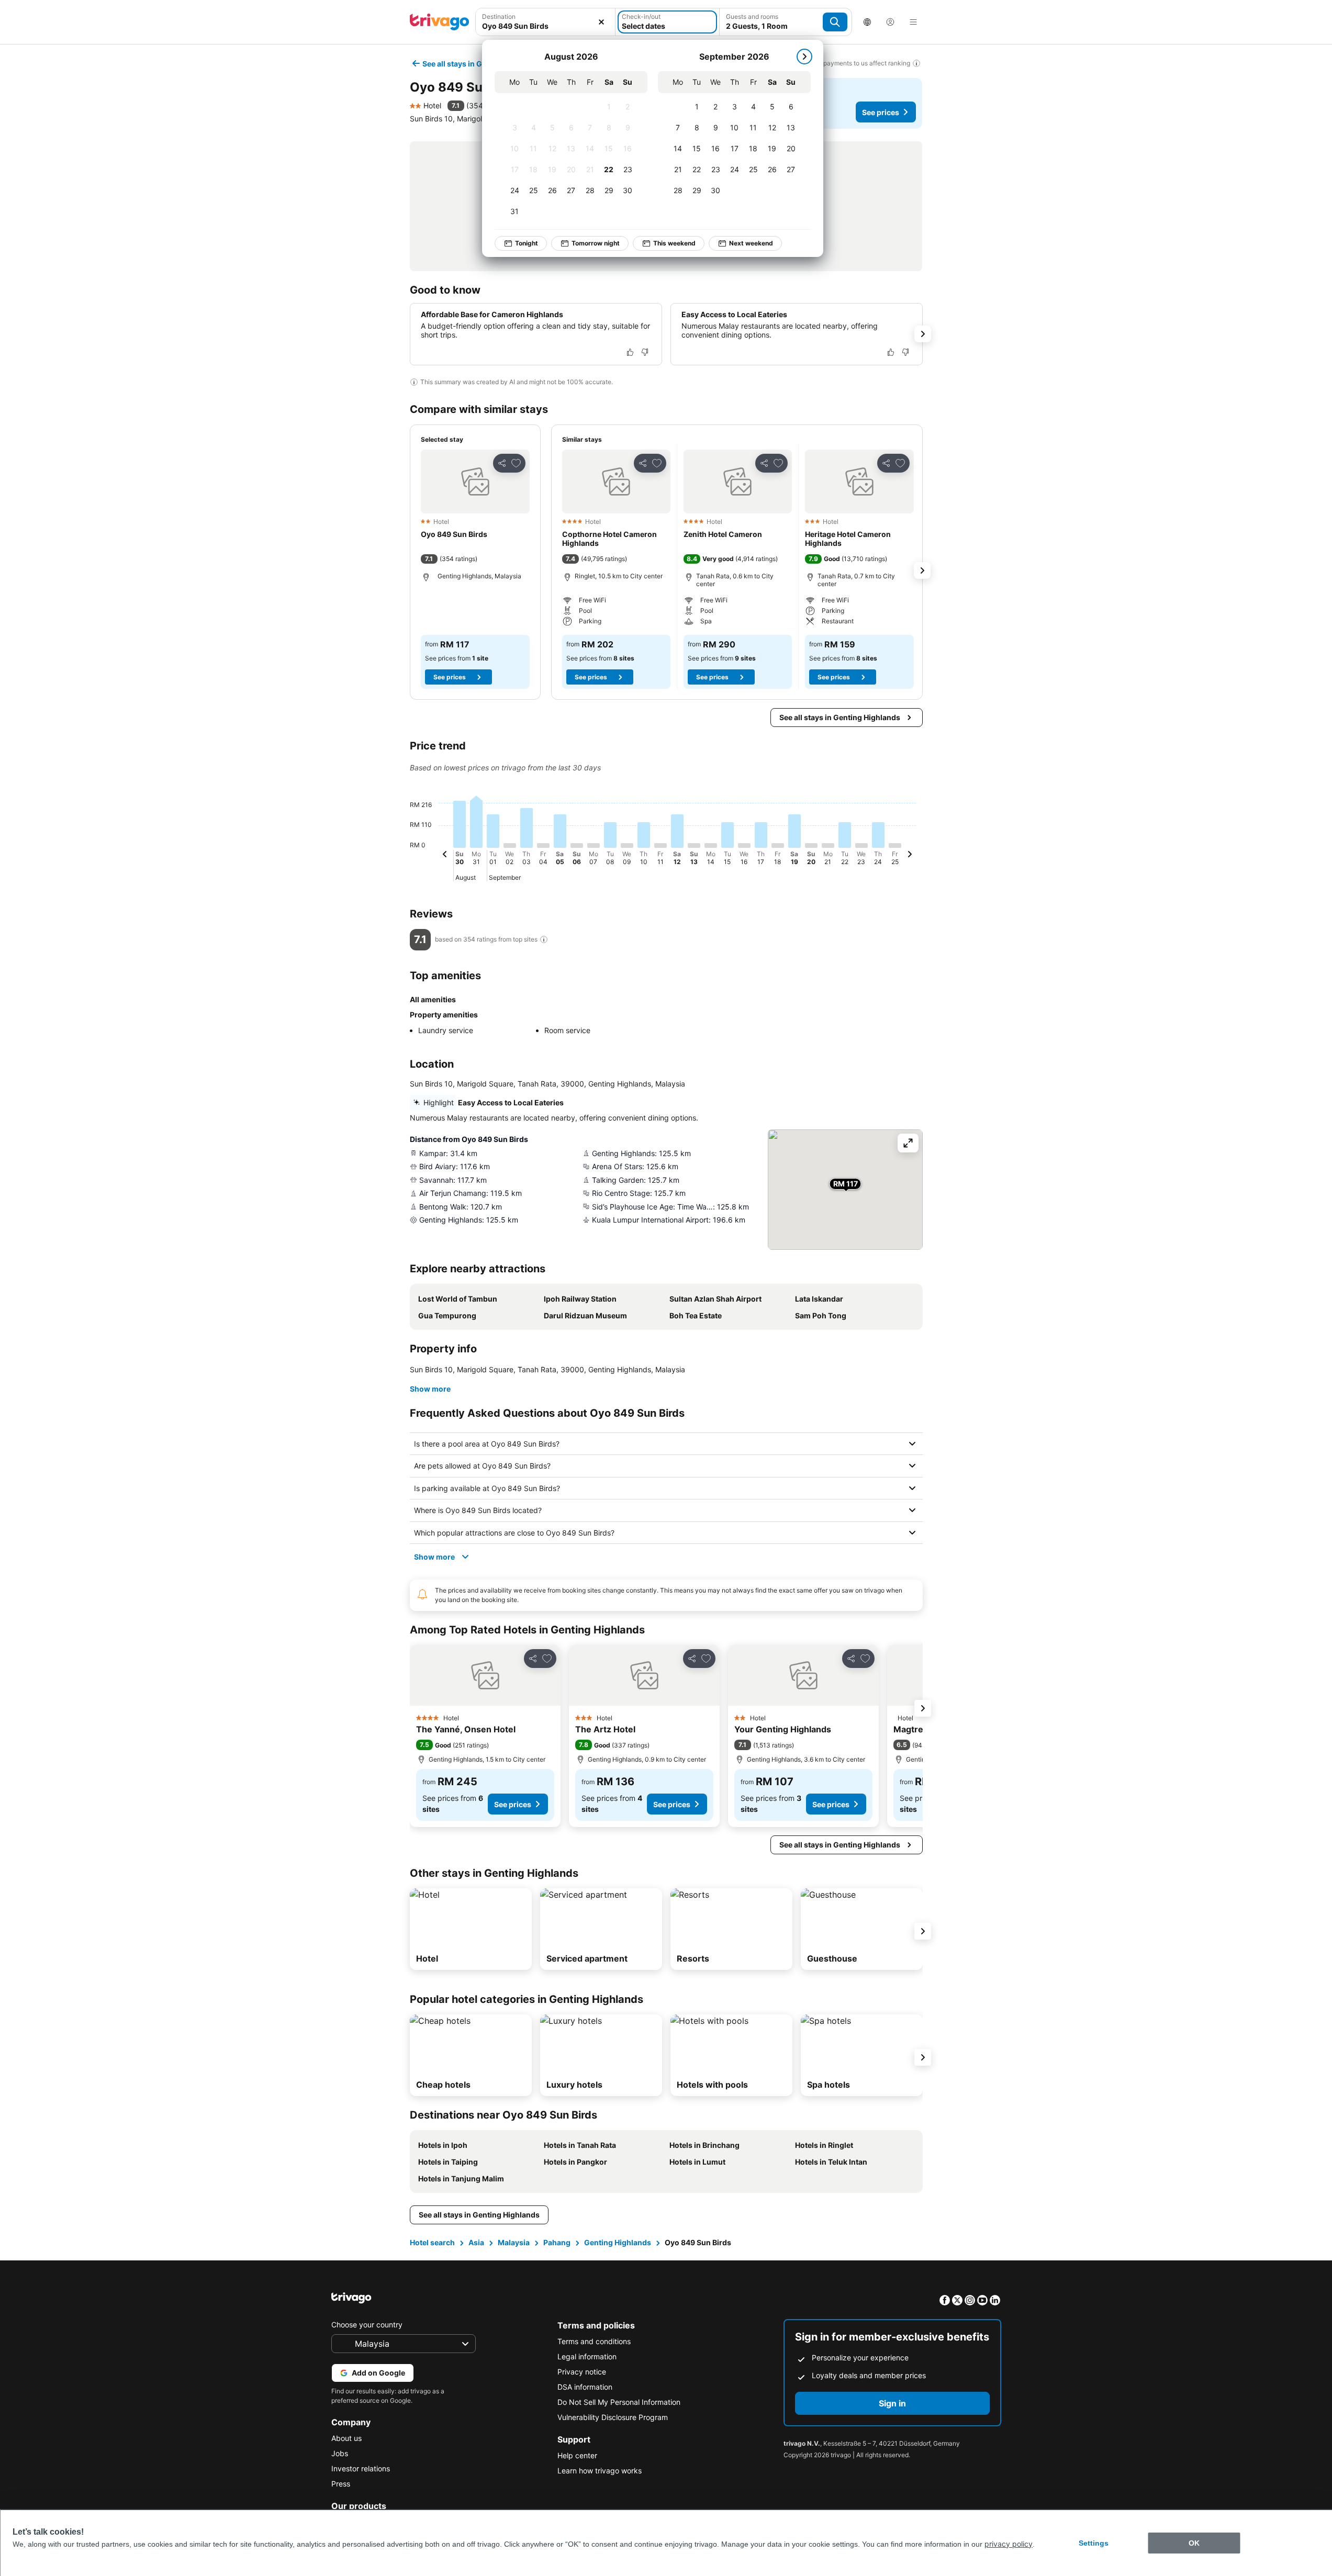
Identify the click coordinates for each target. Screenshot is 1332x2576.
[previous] (445, 856)
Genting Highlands (618, 2242)
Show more (430, 1389)
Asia (476, 2242)
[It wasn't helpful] (645, 352)
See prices (881, 112)
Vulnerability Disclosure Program (613, 2417)
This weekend (674, 243)
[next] (804, 57)
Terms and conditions (594, 2341)
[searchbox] (546, 26)
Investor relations (361, 2468)
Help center (577, 2455)
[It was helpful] (630, 352)
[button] (546, 22)
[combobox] (546, 22)
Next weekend (751, 243)
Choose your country (367, 2325)
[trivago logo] (440, 22)
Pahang (557, 2242)
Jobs (340, 2453)
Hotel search (432, 2242)
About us (346, 2438)
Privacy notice (582, 2372)
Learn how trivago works (600, 2471)
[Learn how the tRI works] (544, 939)
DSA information (585, 2387)
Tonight (527, 243)
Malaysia (514, 2242)
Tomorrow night (596, 243)
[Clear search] (601, 22)
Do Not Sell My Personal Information (619, 2402)
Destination (499, 16)
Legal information (587, 2356)
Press (341, 2484)
